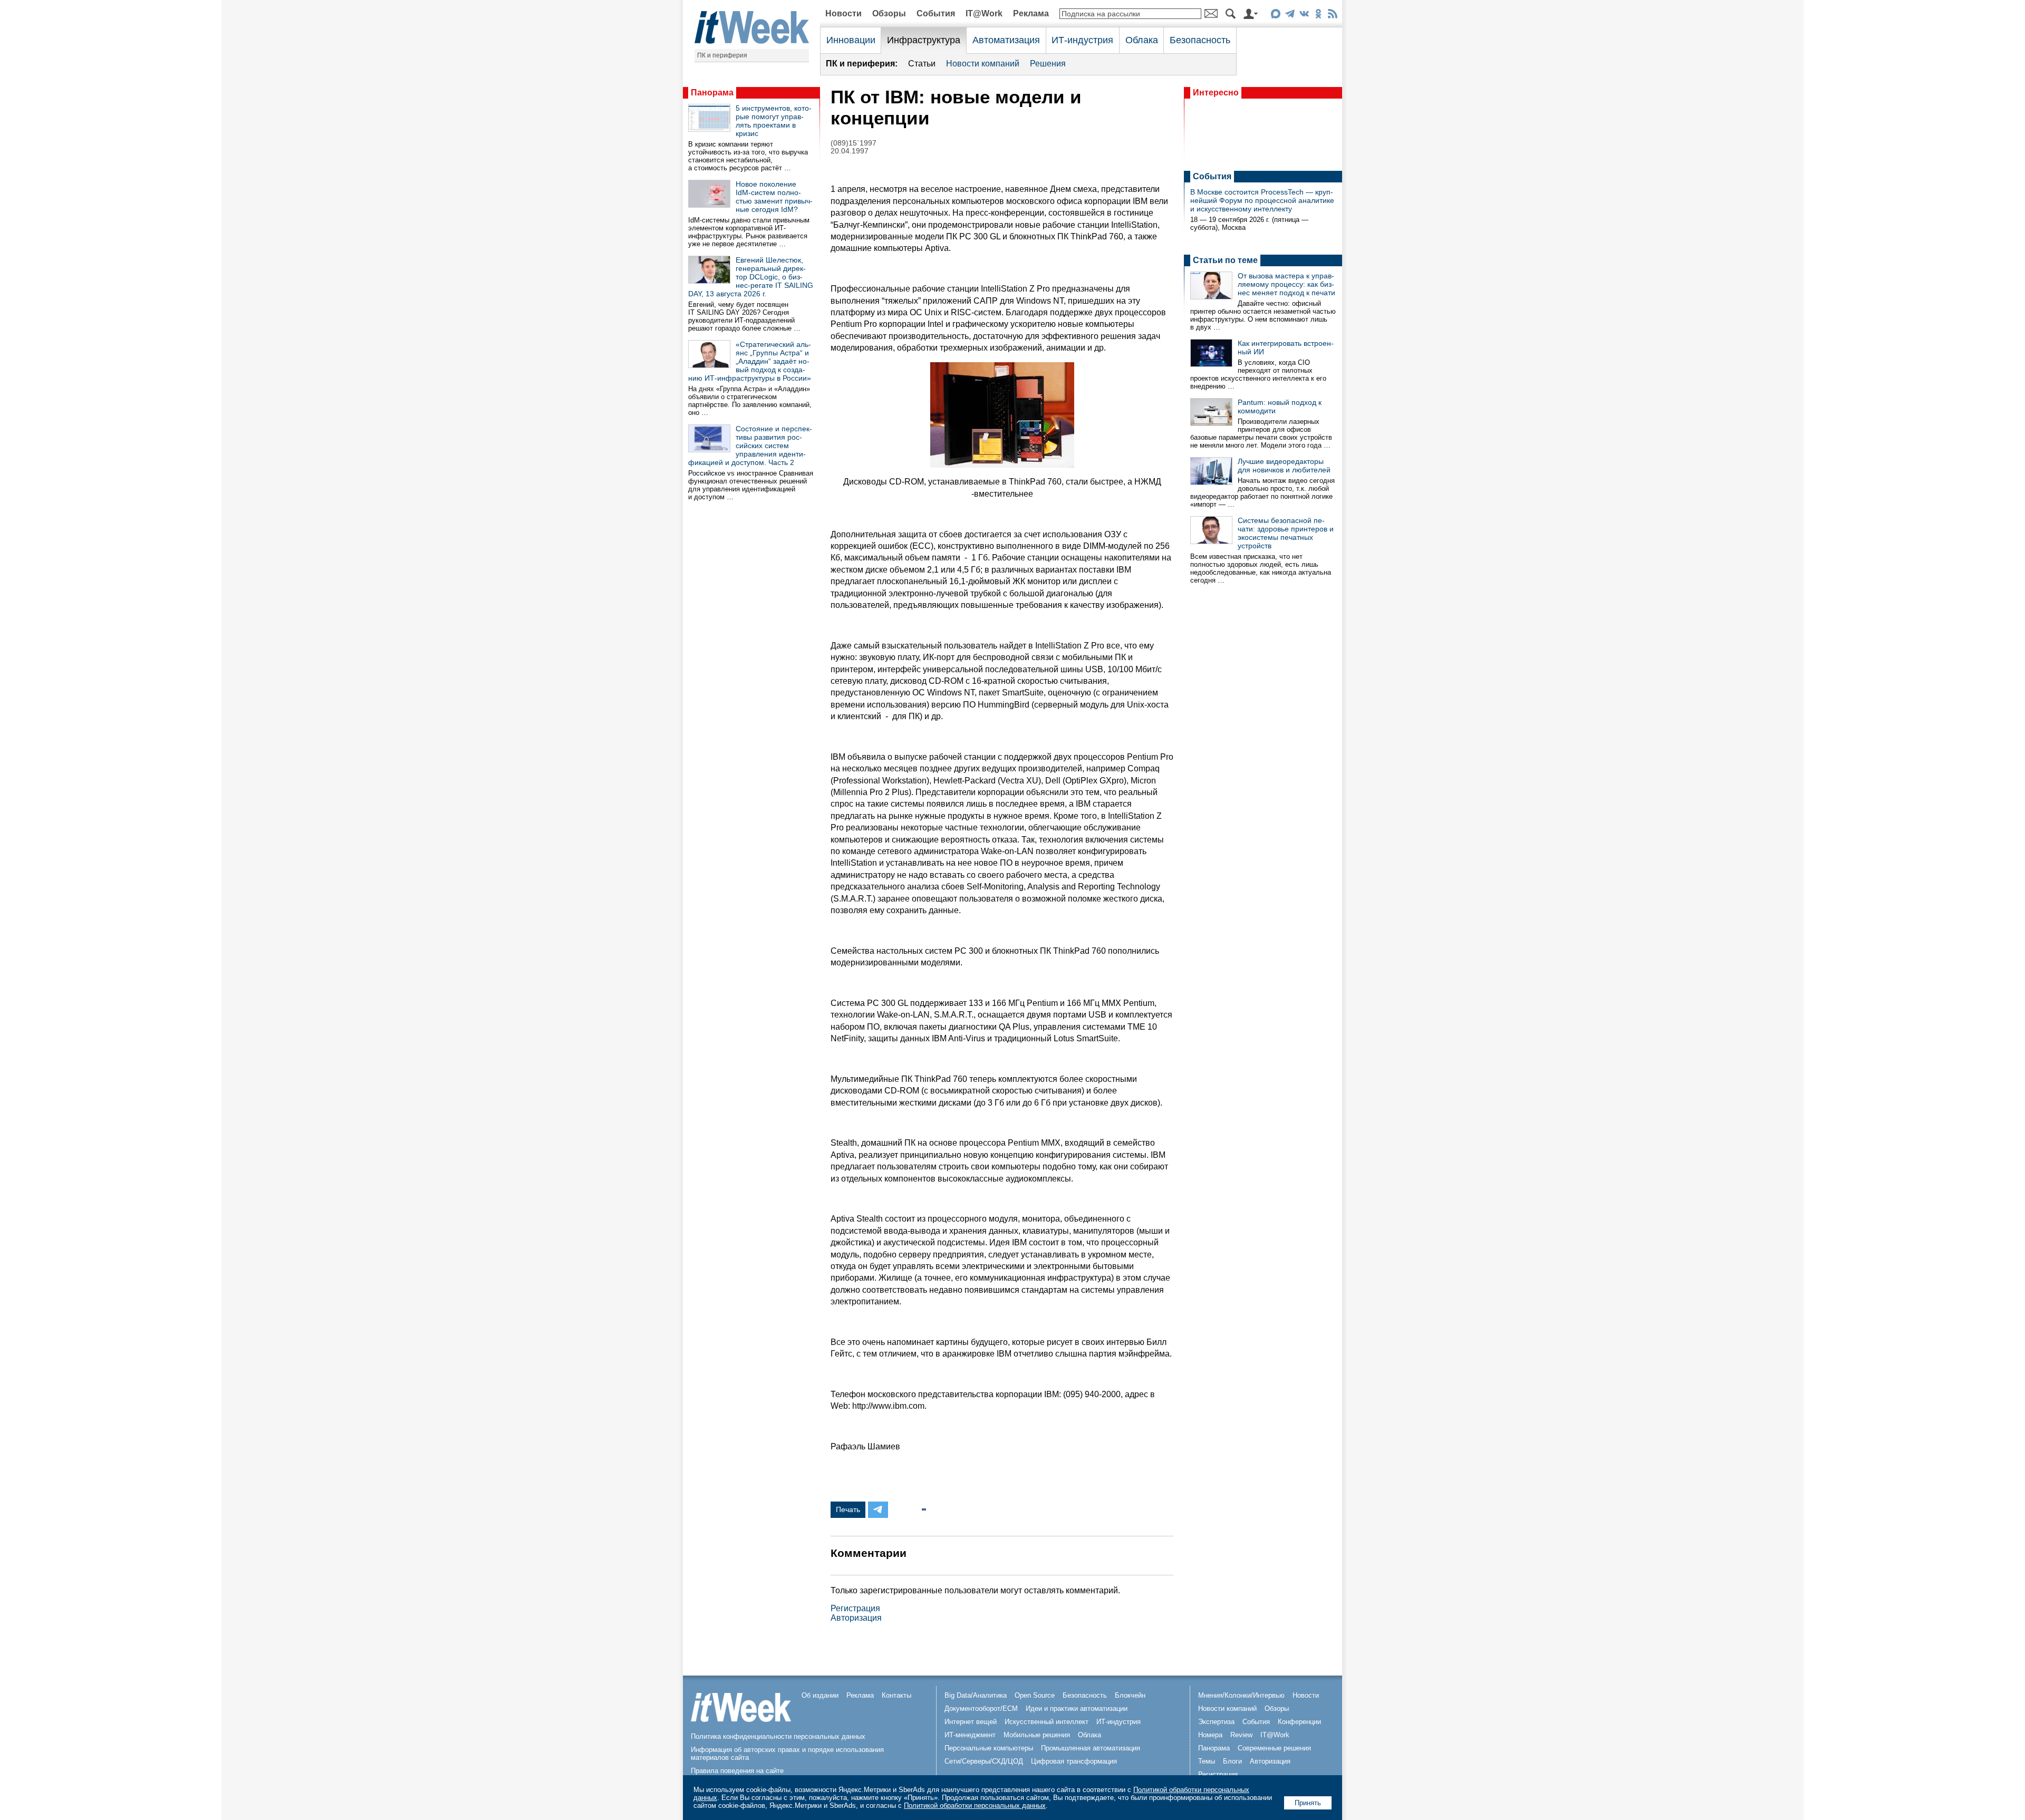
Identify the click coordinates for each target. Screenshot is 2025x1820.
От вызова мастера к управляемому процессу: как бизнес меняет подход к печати (1286, 284)
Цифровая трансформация (1074, 1761)
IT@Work (984, 13)
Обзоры (889, 13)
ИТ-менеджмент (970, 1735)
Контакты (896, 1695)
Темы (1207, 1761)
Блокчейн (1130, 1695)
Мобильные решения (1037, 1735)
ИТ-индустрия (1082, 40)
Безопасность (1200, 40)
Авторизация (856, 1618)
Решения (1048, 64)
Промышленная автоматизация (1091, 1748)
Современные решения (1274, 1748)
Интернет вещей (971, 1722)
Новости (843, 13)
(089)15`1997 (854, 143)
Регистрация (855, 1608)
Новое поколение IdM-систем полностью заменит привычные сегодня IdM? (774, 197)
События (936, 13)
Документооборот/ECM (981, 1708)
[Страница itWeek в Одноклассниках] (1318, 16)
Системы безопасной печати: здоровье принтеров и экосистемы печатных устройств (1286, 533)
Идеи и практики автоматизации (1077, 1708)
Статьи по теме (1225, 260)
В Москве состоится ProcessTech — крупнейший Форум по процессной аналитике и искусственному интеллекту (1262, 200)
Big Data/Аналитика (976, 1695)
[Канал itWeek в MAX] (1275, 16)
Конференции (1299, 1722)
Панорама (712, 93)
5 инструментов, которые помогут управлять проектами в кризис (774, 121)
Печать (848, 1509)
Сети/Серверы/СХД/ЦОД (984, 1761)
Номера (1210, 1735)
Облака (1142, 40)
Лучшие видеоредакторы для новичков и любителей (1284, 466)
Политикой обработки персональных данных (975, 1806)
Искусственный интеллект (1047, 1722)
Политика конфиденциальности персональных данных (778, 1736)
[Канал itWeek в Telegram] (1290, 16)
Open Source (1035, 1695)
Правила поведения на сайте (737, 1771)
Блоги (1232, 1761)
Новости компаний (983, 64)
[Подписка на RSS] (1332, 16)
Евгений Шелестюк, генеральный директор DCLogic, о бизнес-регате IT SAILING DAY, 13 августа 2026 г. (751, 277)
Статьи (922, 64)
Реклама (1031, 13)
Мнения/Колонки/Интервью (1241, 1695)
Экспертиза (1216, 1722)
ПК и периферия (722, 55)
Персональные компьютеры (989, 1748)
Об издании (820, 1695)
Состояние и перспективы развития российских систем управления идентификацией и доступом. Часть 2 (750, 446)
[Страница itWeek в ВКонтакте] (1304, 16)
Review (1241, 1735)
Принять (1308, 1803)
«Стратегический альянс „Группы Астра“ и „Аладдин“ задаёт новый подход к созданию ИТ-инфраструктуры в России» (750, 361)
